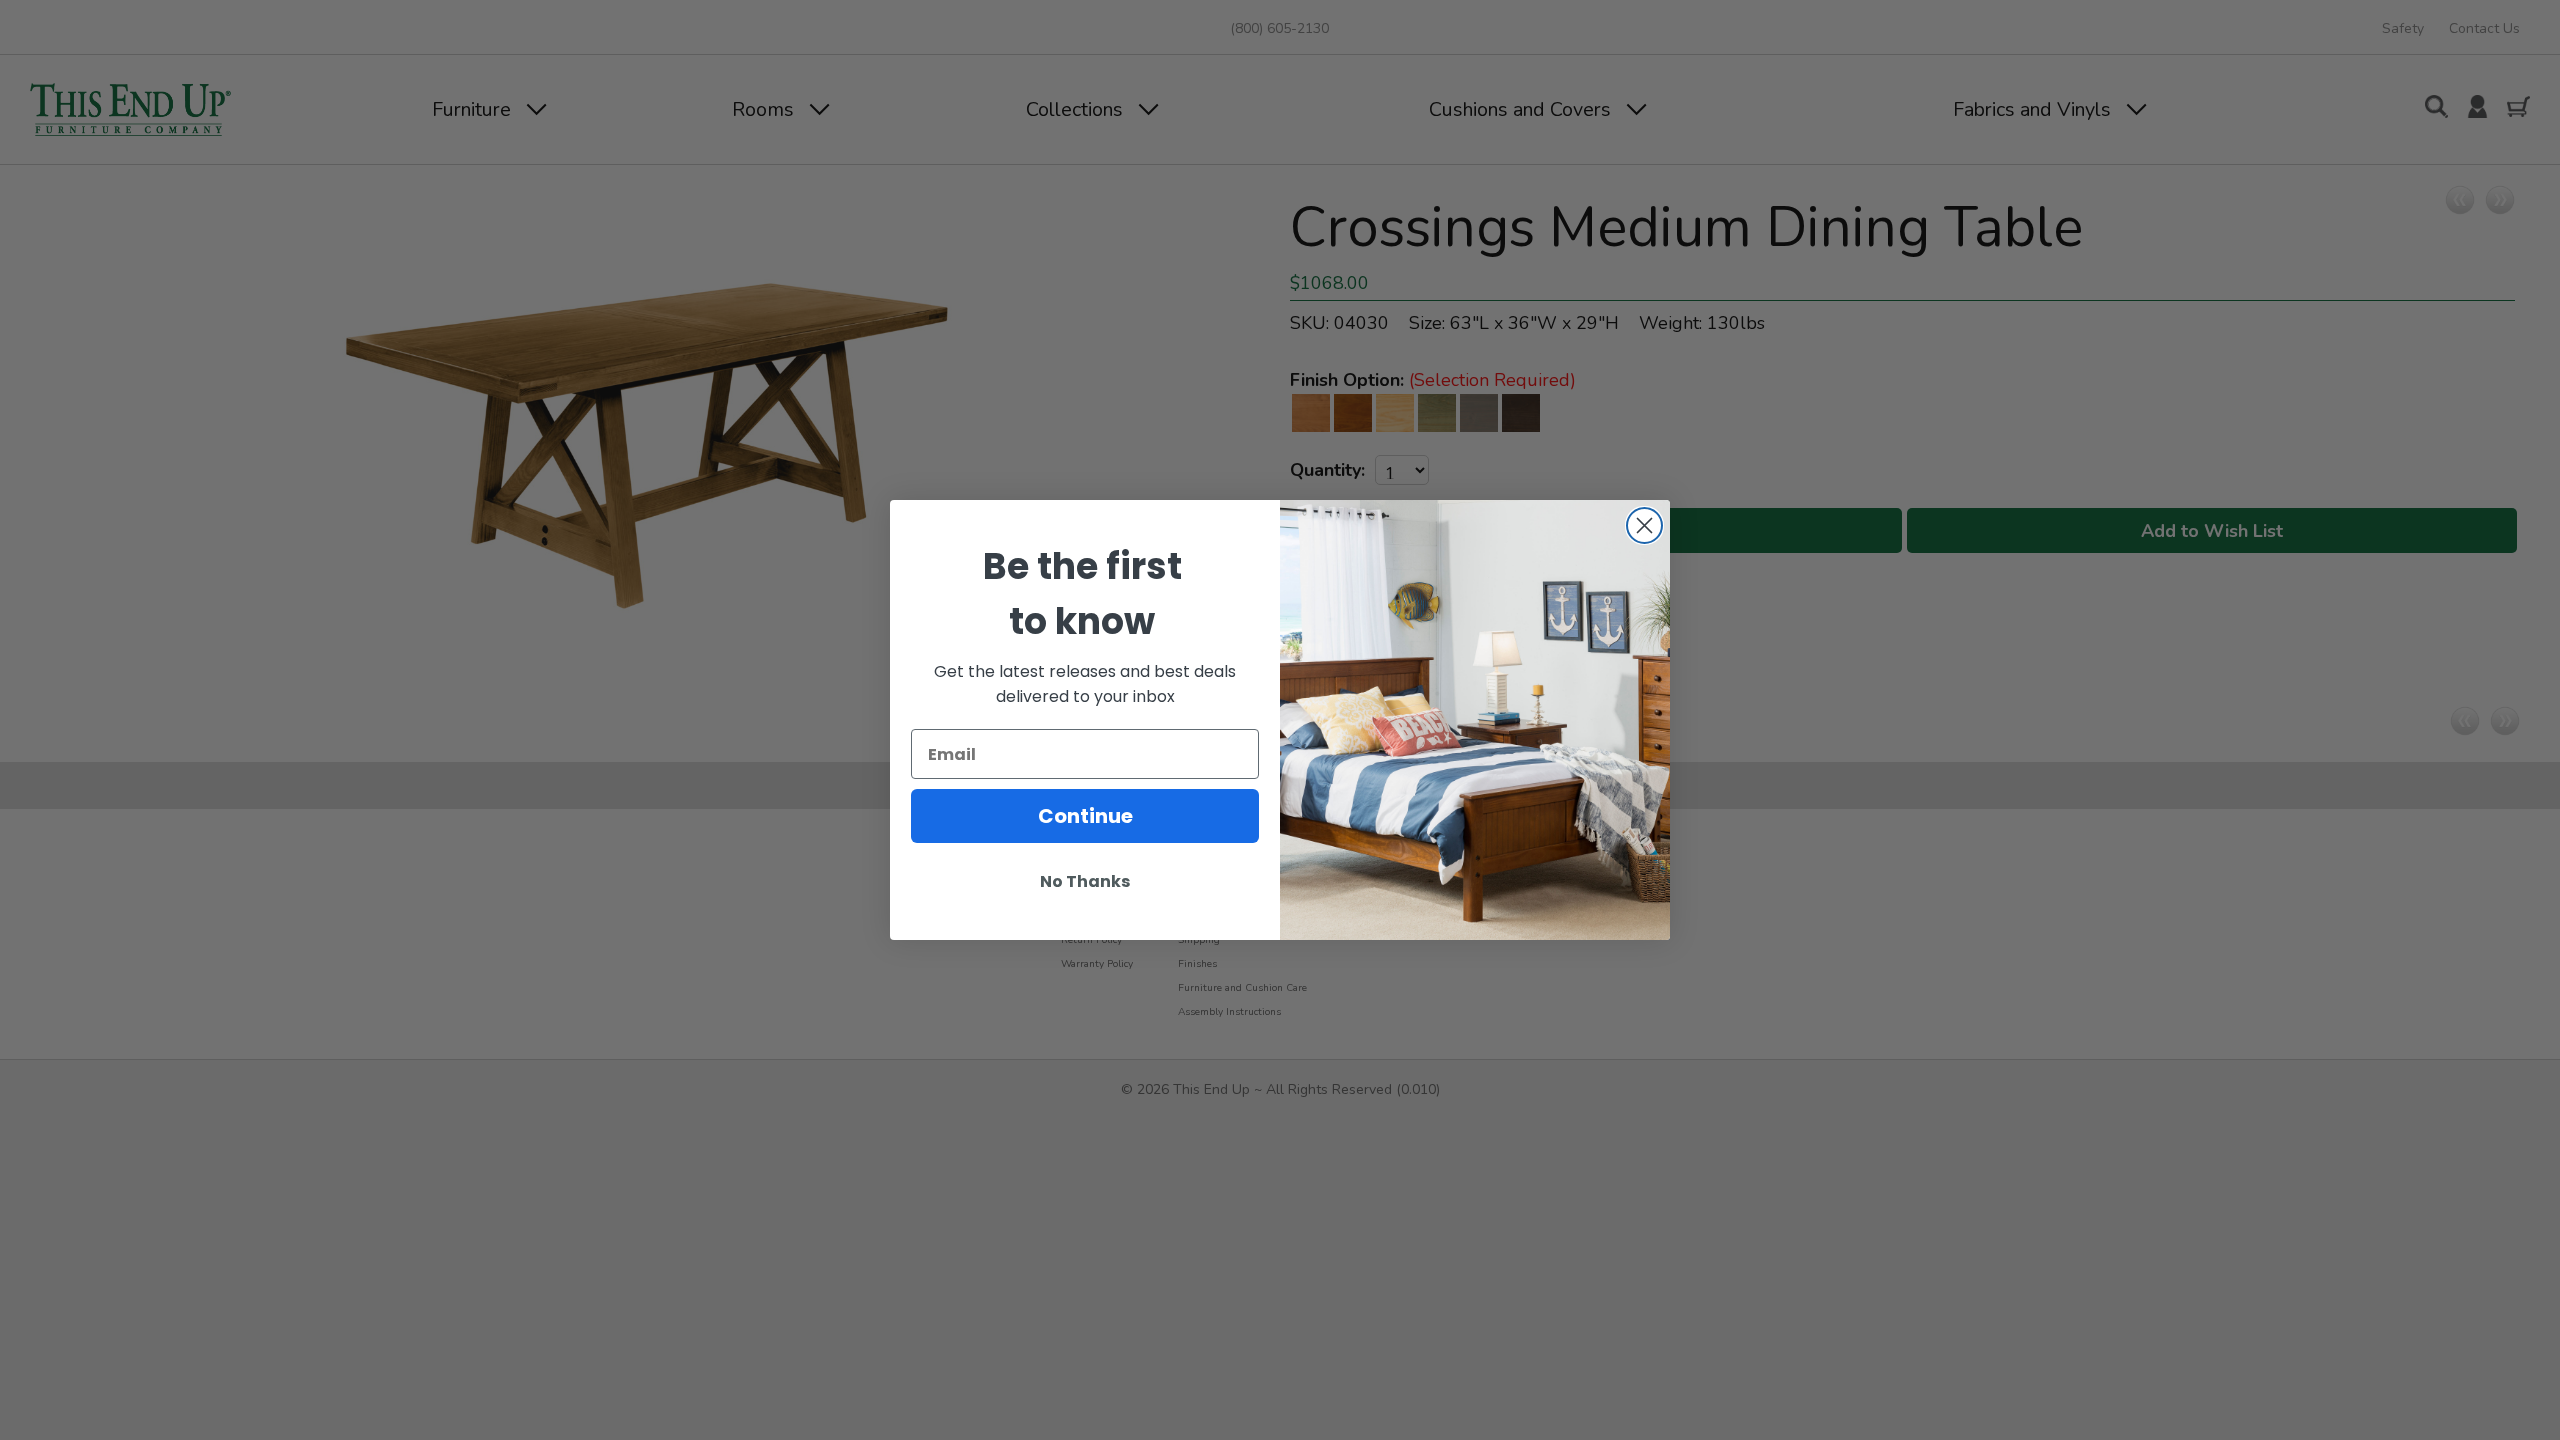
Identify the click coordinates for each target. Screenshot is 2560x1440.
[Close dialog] (1644, 525)
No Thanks (1085, 881)
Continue (1085, 816)
